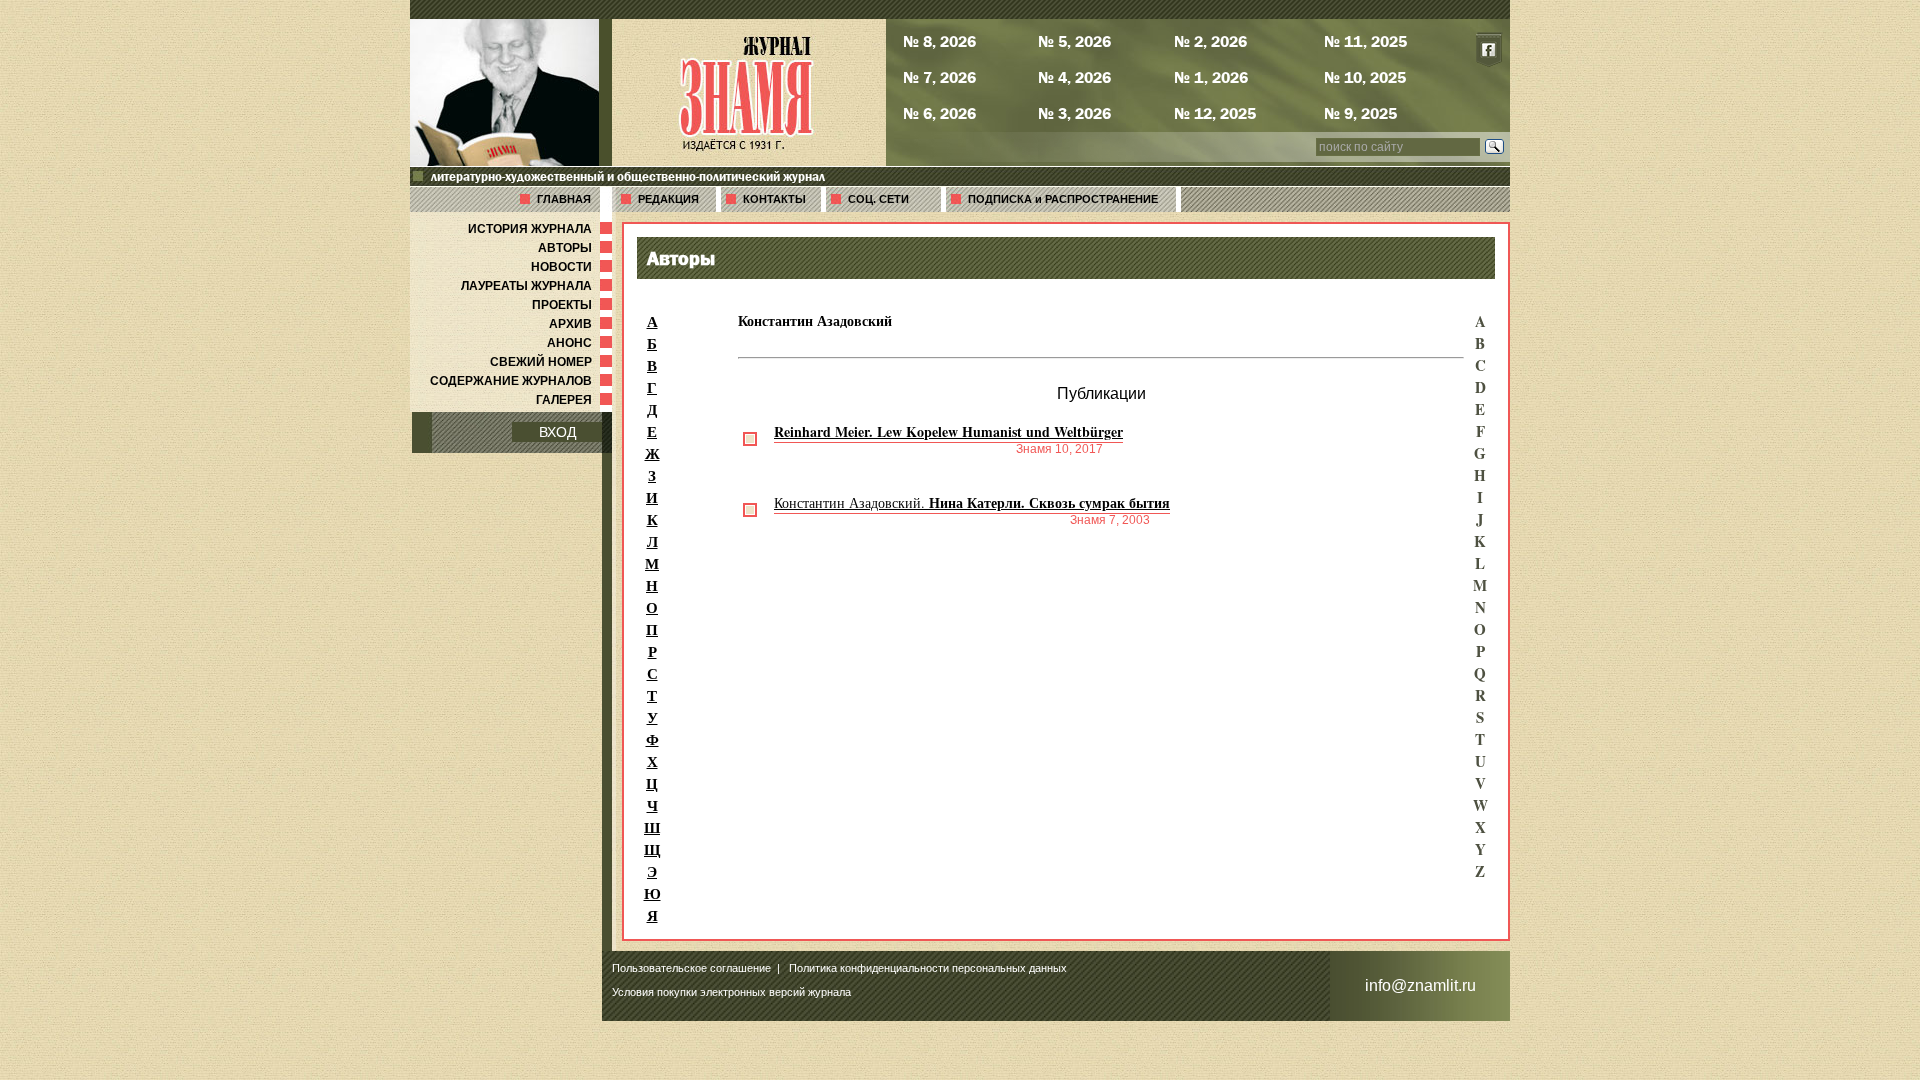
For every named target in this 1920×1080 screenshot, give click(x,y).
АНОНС (581, 343)
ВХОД (557, 432)
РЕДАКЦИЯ (668, 199)
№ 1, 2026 (1211, 77)
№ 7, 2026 (939, 77)
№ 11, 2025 (1365, 41)
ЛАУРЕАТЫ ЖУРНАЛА (538, 286)
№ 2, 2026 (1210, 41)
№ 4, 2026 (1074, 77)
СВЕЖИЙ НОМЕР (553, 362)
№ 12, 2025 (1215, 113)
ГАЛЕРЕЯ (576, 400)
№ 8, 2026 (939, 41)
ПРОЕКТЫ (574, 305)
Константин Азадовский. (972, 502)
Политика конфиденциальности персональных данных (928, 968)
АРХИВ (582, 324)
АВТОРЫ (577, 248)
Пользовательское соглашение (691, 968)
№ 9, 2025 (1360, 113)
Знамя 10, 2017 (1059, 449)
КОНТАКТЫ (774, 199)
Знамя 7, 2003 (1110, 520)
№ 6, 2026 (939, 113)
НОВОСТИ (573, 267)
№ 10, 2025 (1365, 77)
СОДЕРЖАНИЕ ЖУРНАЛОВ (523, 381)
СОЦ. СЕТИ (878, 199)
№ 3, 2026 (1074, 113)
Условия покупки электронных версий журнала (731, 992)
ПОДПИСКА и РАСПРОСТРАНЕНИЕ (1063, 199)
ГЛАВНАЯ (564, 199)
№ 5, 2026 (1074, 41)
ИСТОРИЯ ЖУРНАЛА (542, 229)
